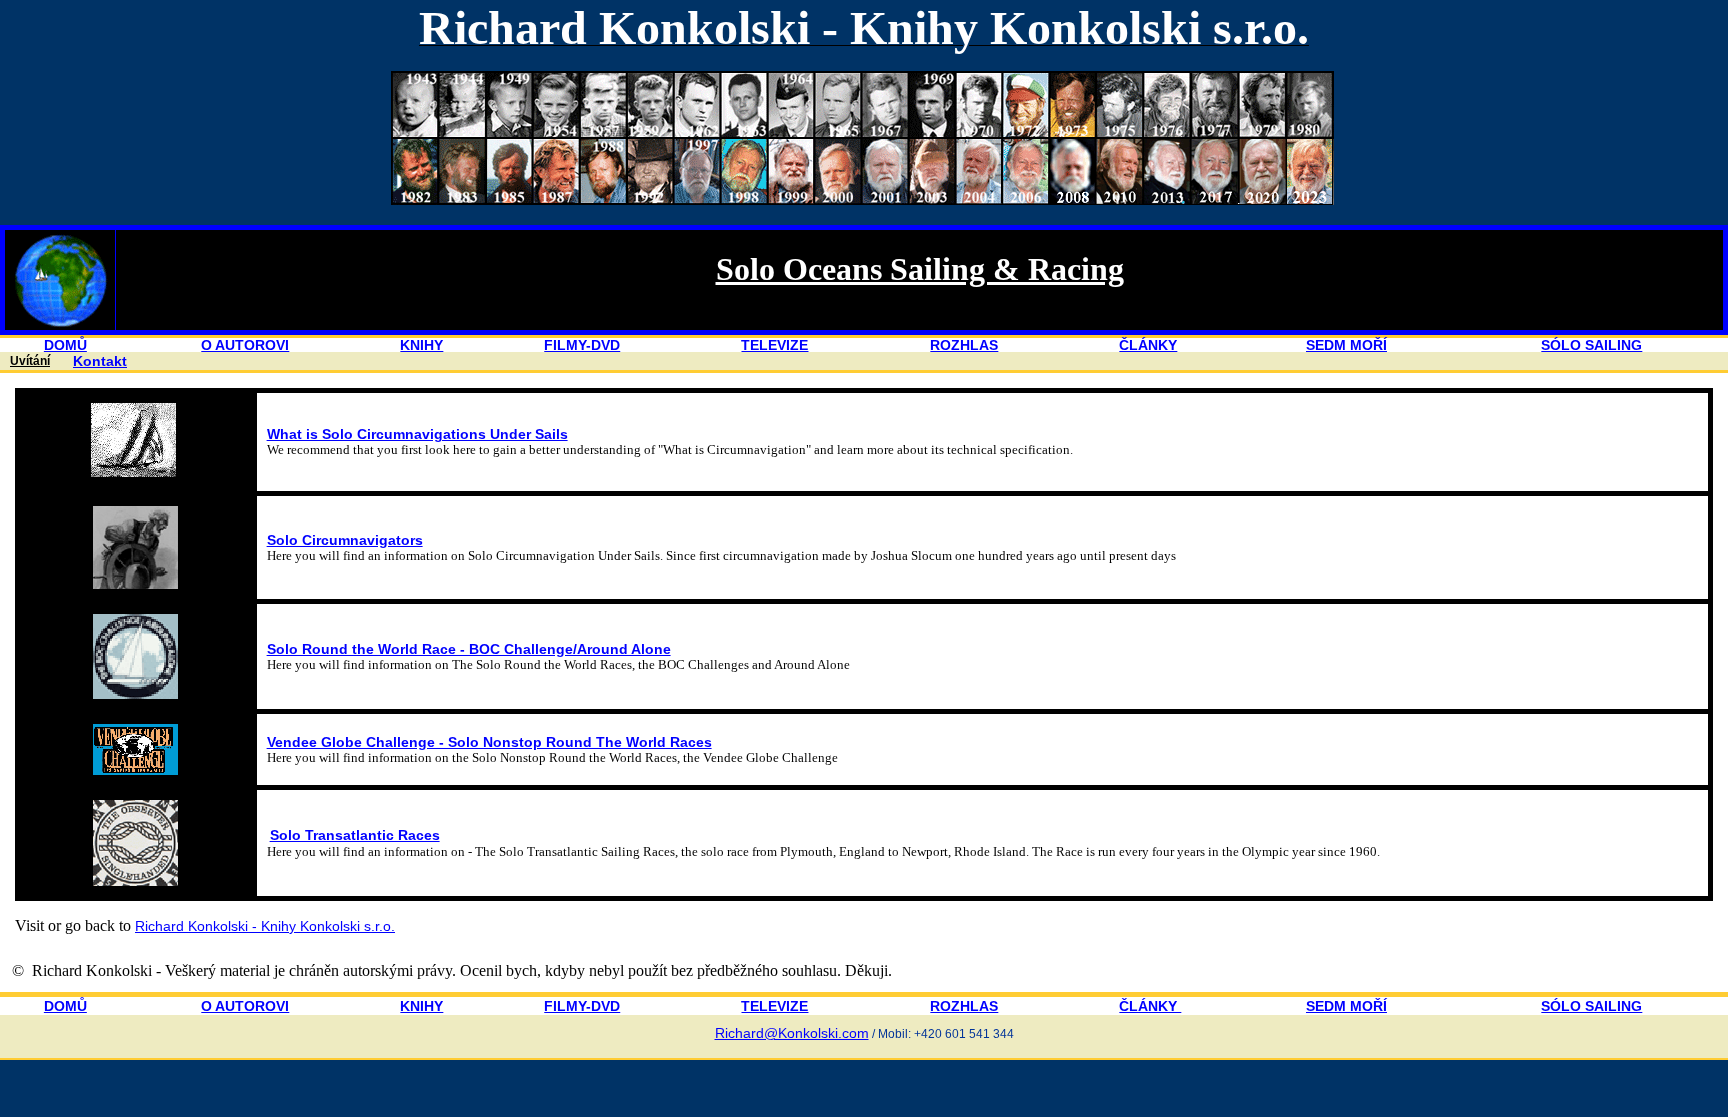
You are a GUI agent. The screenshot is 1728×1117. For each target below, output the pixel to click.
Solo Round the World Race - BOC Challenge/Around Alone (469, 649)
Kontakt (100, 361)
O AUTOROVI (245, 345)
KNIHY (421, 345)
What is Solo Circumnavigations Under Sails (417, 434)
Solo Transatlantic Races (355, 835)
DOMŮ (65, 345)
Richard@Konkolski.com (792, 1033)
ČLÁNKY (1148, 345)
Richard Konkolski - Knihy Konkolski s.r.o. (265, 926)
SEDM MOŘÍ (1346, 345)
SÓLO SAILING (1591, 345)
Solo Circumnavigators (345, 540)
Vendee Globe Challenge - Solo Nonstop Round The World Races (489, 742)
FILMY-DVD (582, 345)
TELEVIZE (774, 345)
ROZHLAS (964, 345)
